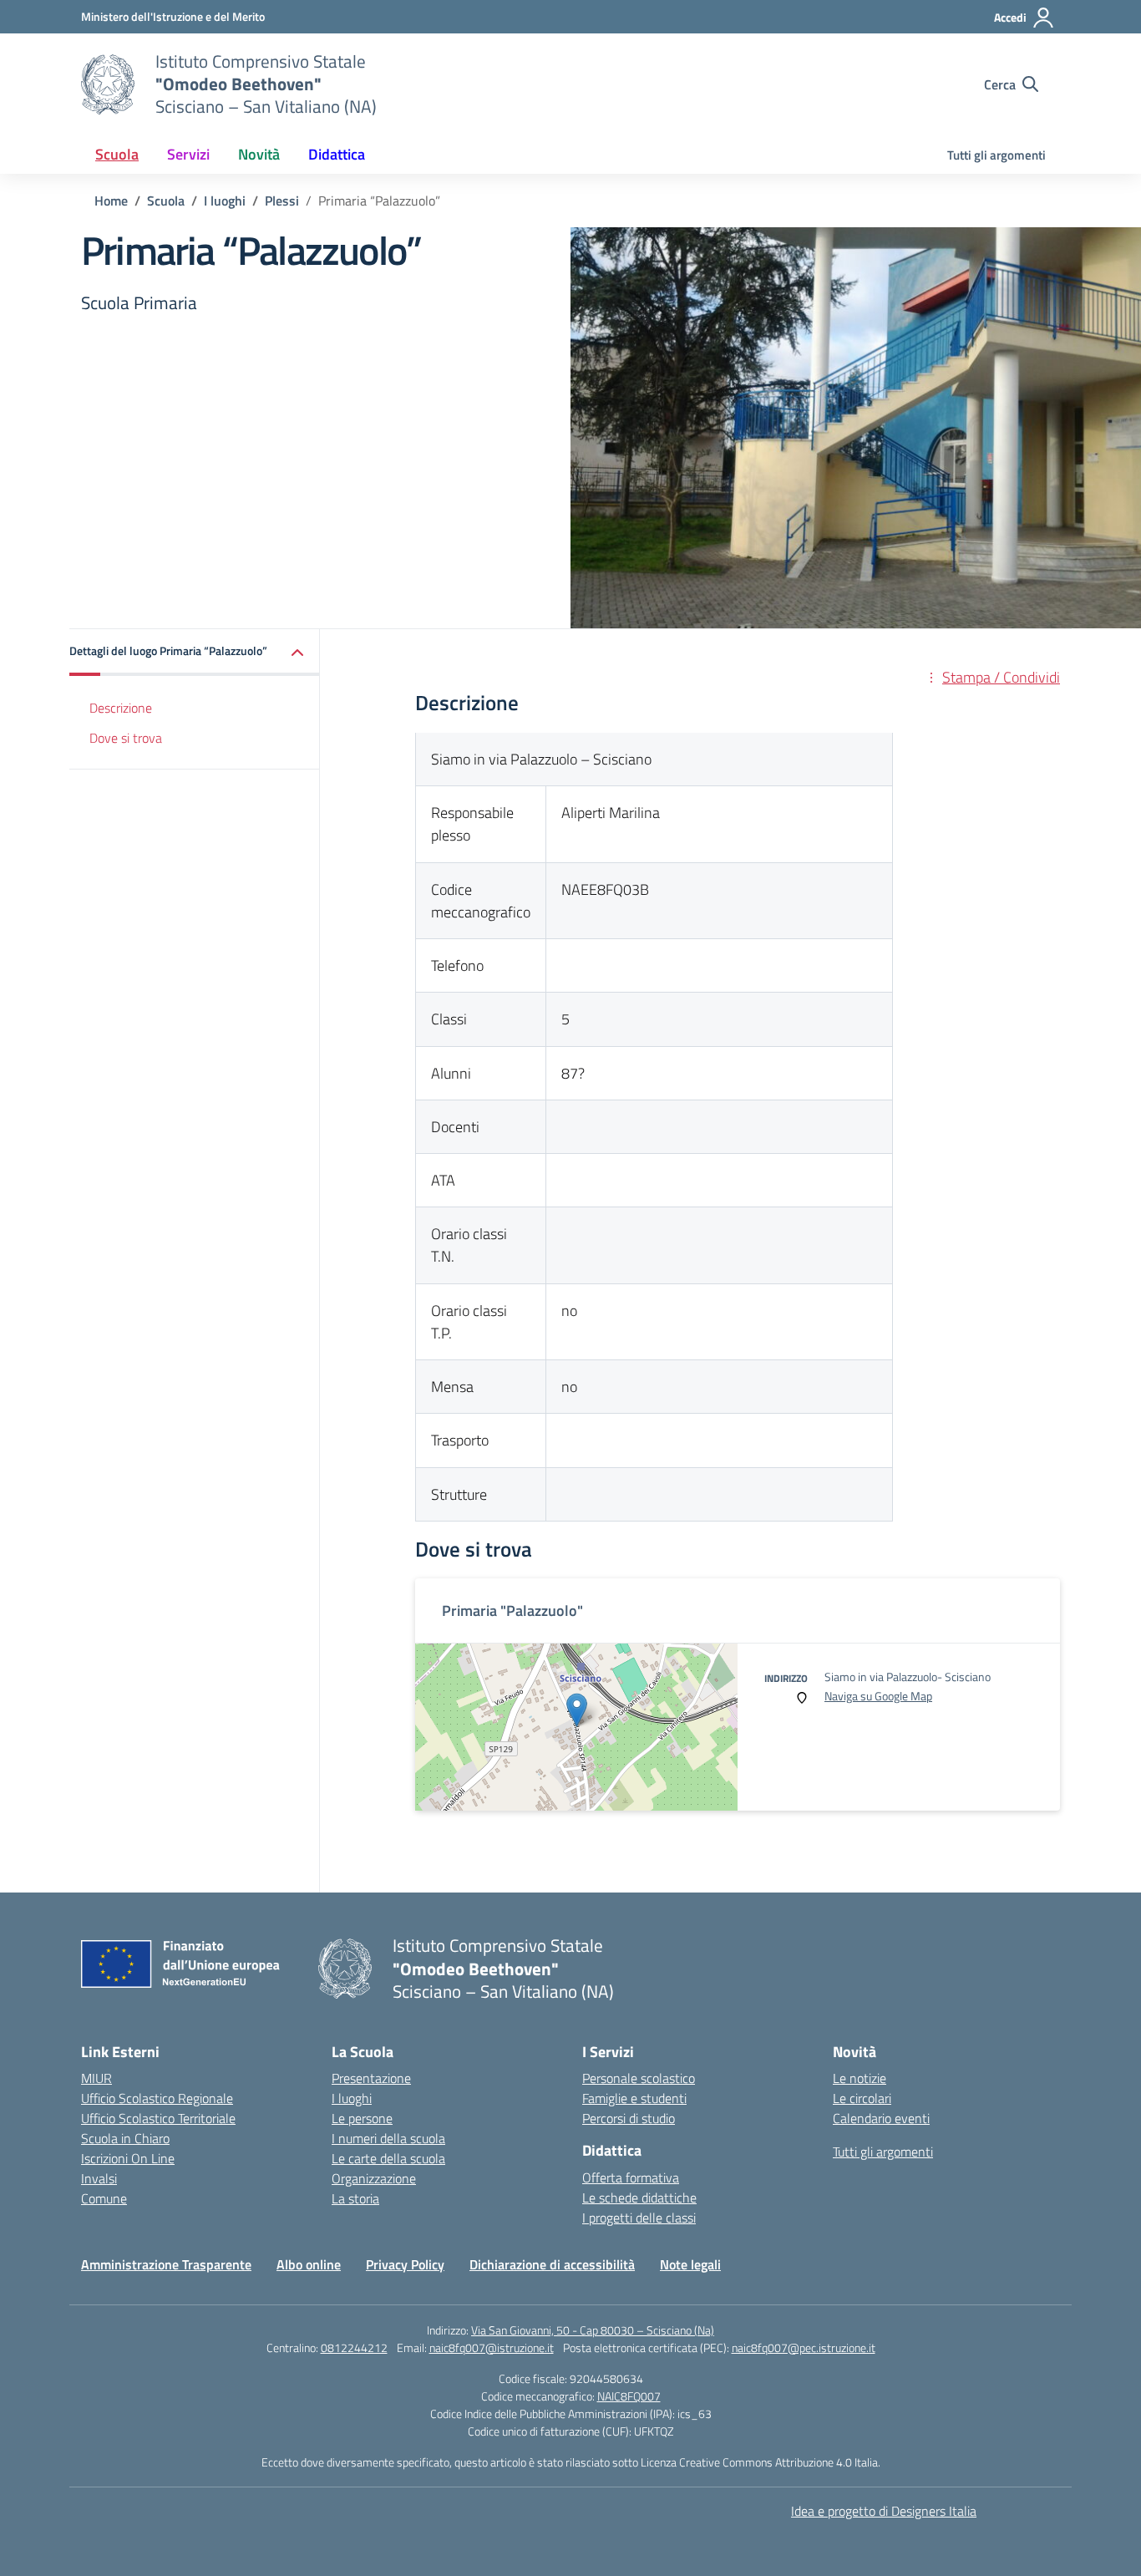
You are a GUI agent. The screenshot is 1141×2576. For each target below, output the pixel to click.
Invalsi (99, 2178)
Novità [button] (259, 154)
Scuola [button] (117, 154)
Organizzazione (374, 2178)
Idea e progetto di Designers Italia (884, 2511)
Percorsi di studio (629, 2118)
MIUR (96, 2078)
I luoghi (352, 2098)
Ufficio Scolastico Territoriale (158, 2118)
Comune (104, 2198)
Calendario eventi (881, 2118)
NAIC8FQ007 (629, 2396)
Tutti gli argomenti (996, 155)
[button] (195, 652)
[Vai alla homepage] (108, 84)
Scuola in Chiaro (125, 2138)
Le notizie (860, 2078)
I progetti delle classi (639, 2218)
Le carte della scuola (388, 2158)
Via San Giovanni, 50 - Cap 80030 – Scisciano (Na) (593, 2330)
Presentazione (371, 2078)
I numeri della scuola (388, 2138)
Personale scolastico (639, 2078)
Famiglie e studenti (634, 2098)
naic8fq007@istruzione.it (492, 2347)
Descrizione (121, 707)
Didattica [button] (337, 154)
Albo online (309, 2264)
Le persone (362, 2118)
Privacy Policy (405, 2264)
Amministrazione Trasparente (166, 2264)
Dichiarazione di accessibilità (552, 2264)
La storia (355, 2198)
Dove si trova (126, 738)
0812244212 (354, 2347)
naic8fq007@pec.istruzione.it (804, 2347)
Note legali (690, 2264)
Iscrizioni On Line (128, 2158)
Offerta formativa (631, 2177)
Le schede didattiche (639, 2197)
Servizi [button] (188, 154)
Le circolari (862, 2098)
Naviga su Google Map (878, 1696)
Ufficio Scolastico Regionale (157, 2098)
